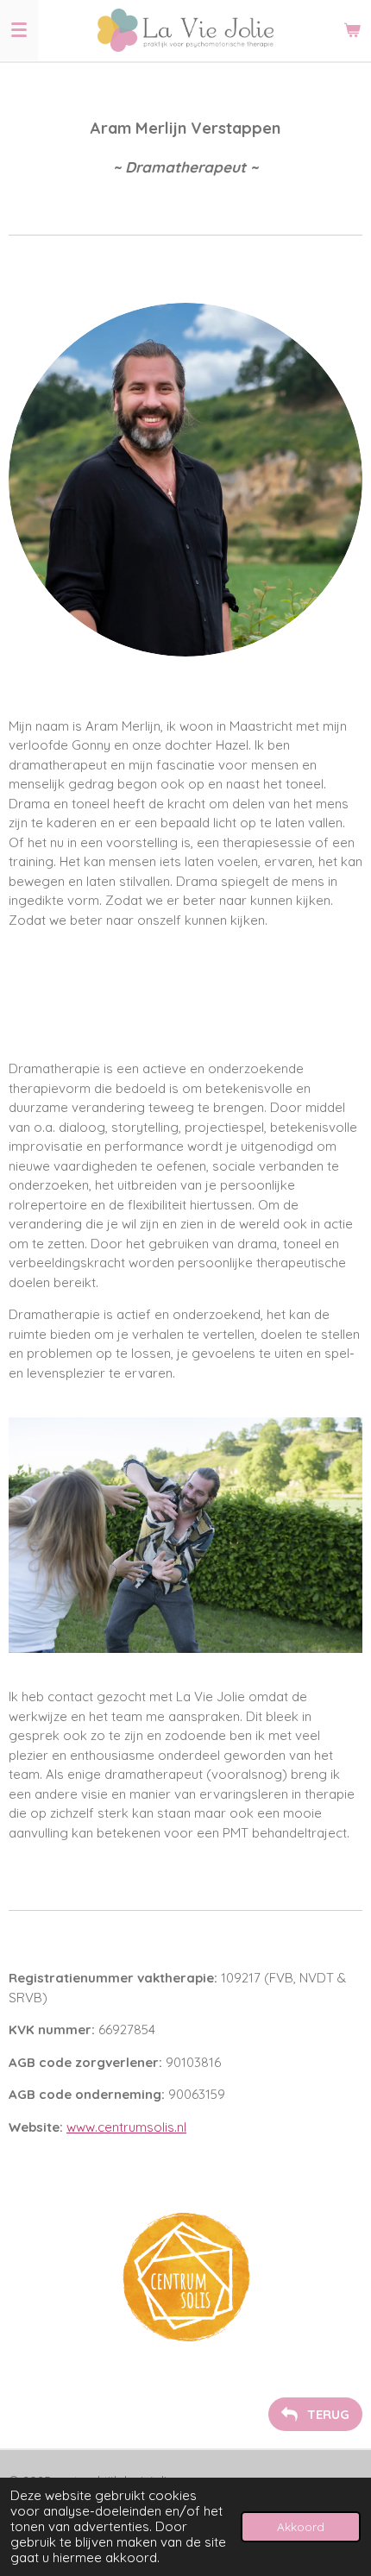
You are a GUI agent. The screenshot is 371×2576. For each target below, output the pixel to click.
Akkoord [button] (301, 2526)
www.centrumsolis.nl (126, 2127)
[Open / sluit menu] (19, 30)
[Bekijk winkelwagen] (352, 30)
